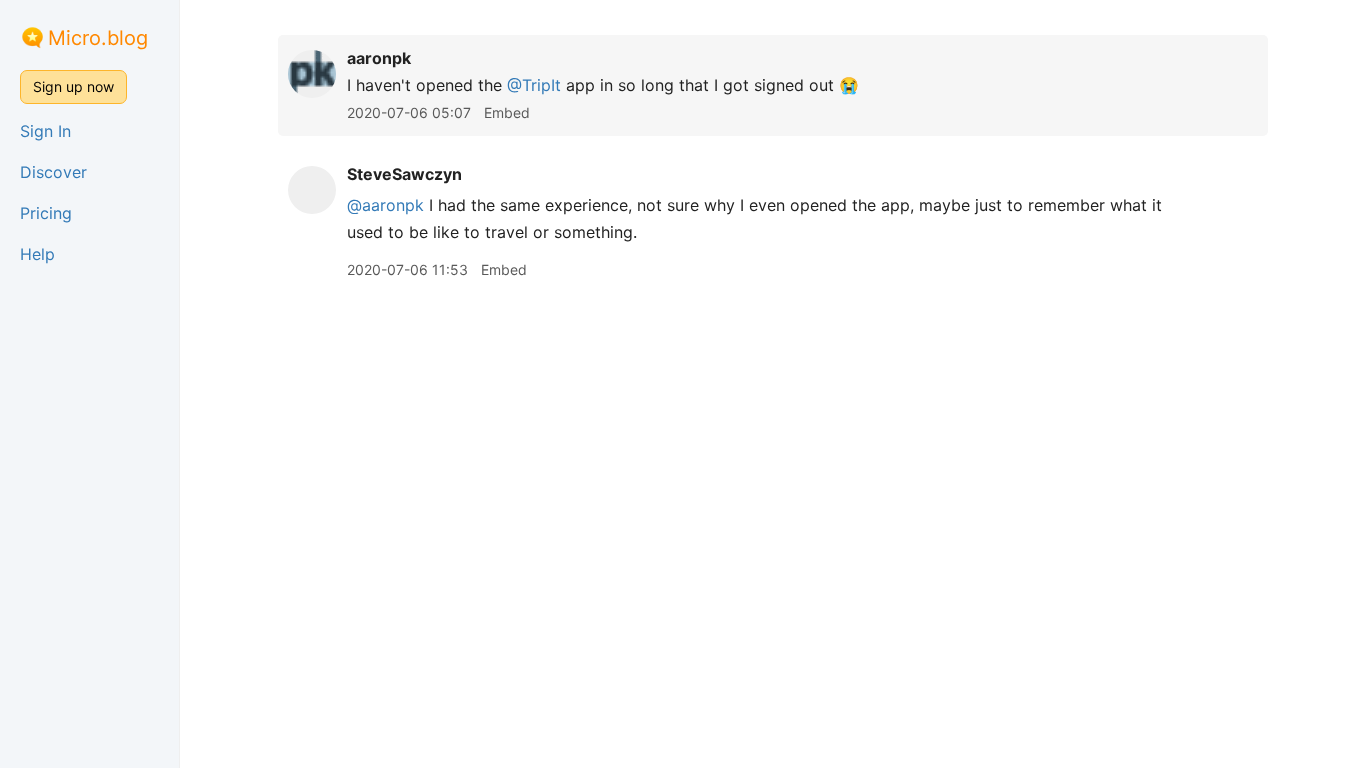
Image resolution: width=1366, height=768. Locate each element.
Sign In (45, 131)
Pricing (46, 213)
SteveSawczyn (404, 174)
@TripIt (534, 85)
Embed (507, 112)
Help (37, 254)
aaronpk (379, 58)
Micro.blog (98, 38)
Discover (53, 172)
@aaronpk (385, 205)
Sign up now (73, 86)
